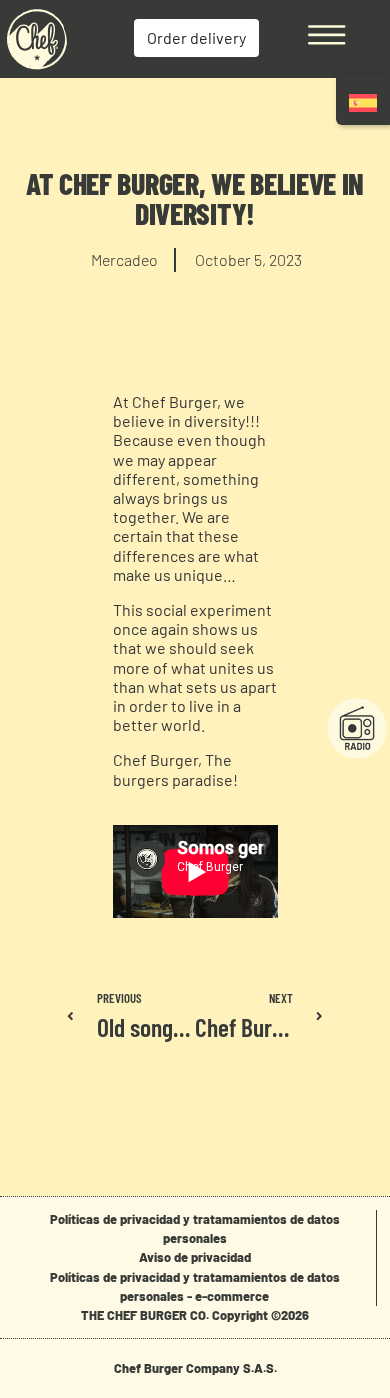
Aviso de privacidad (195, 1257)
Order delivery (196, 37)
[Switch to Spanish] (363, 102)
